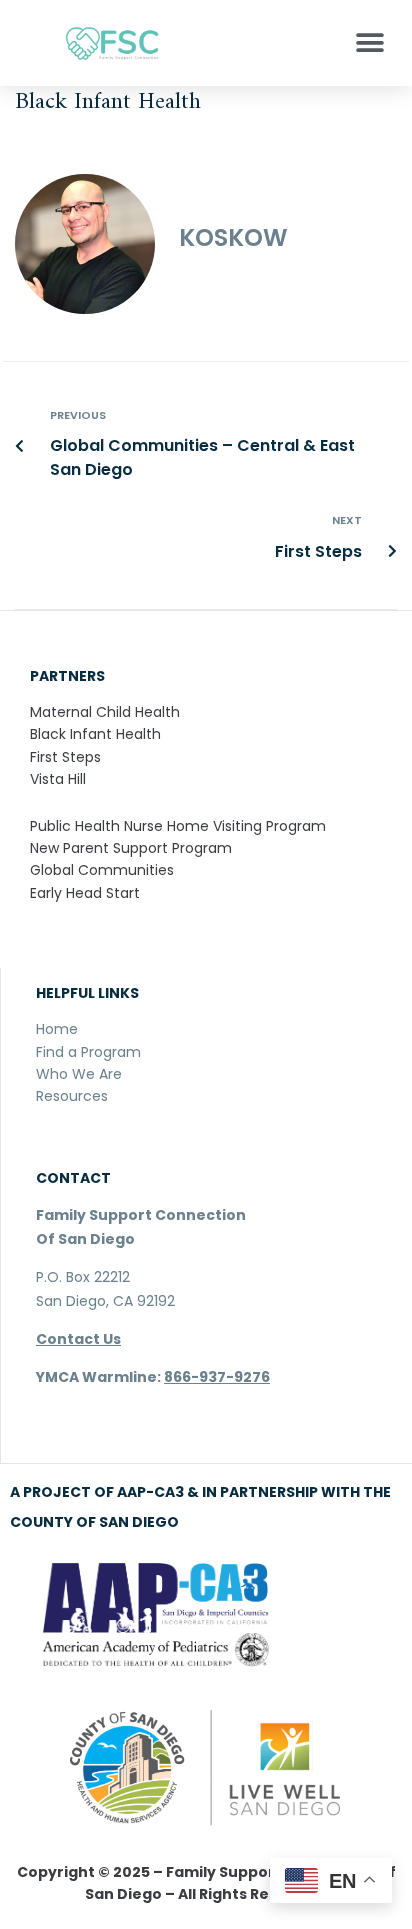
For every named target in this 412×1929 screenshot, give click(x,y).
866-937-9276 (217, 1377)
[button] (369, 42)
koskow (233, 237)
